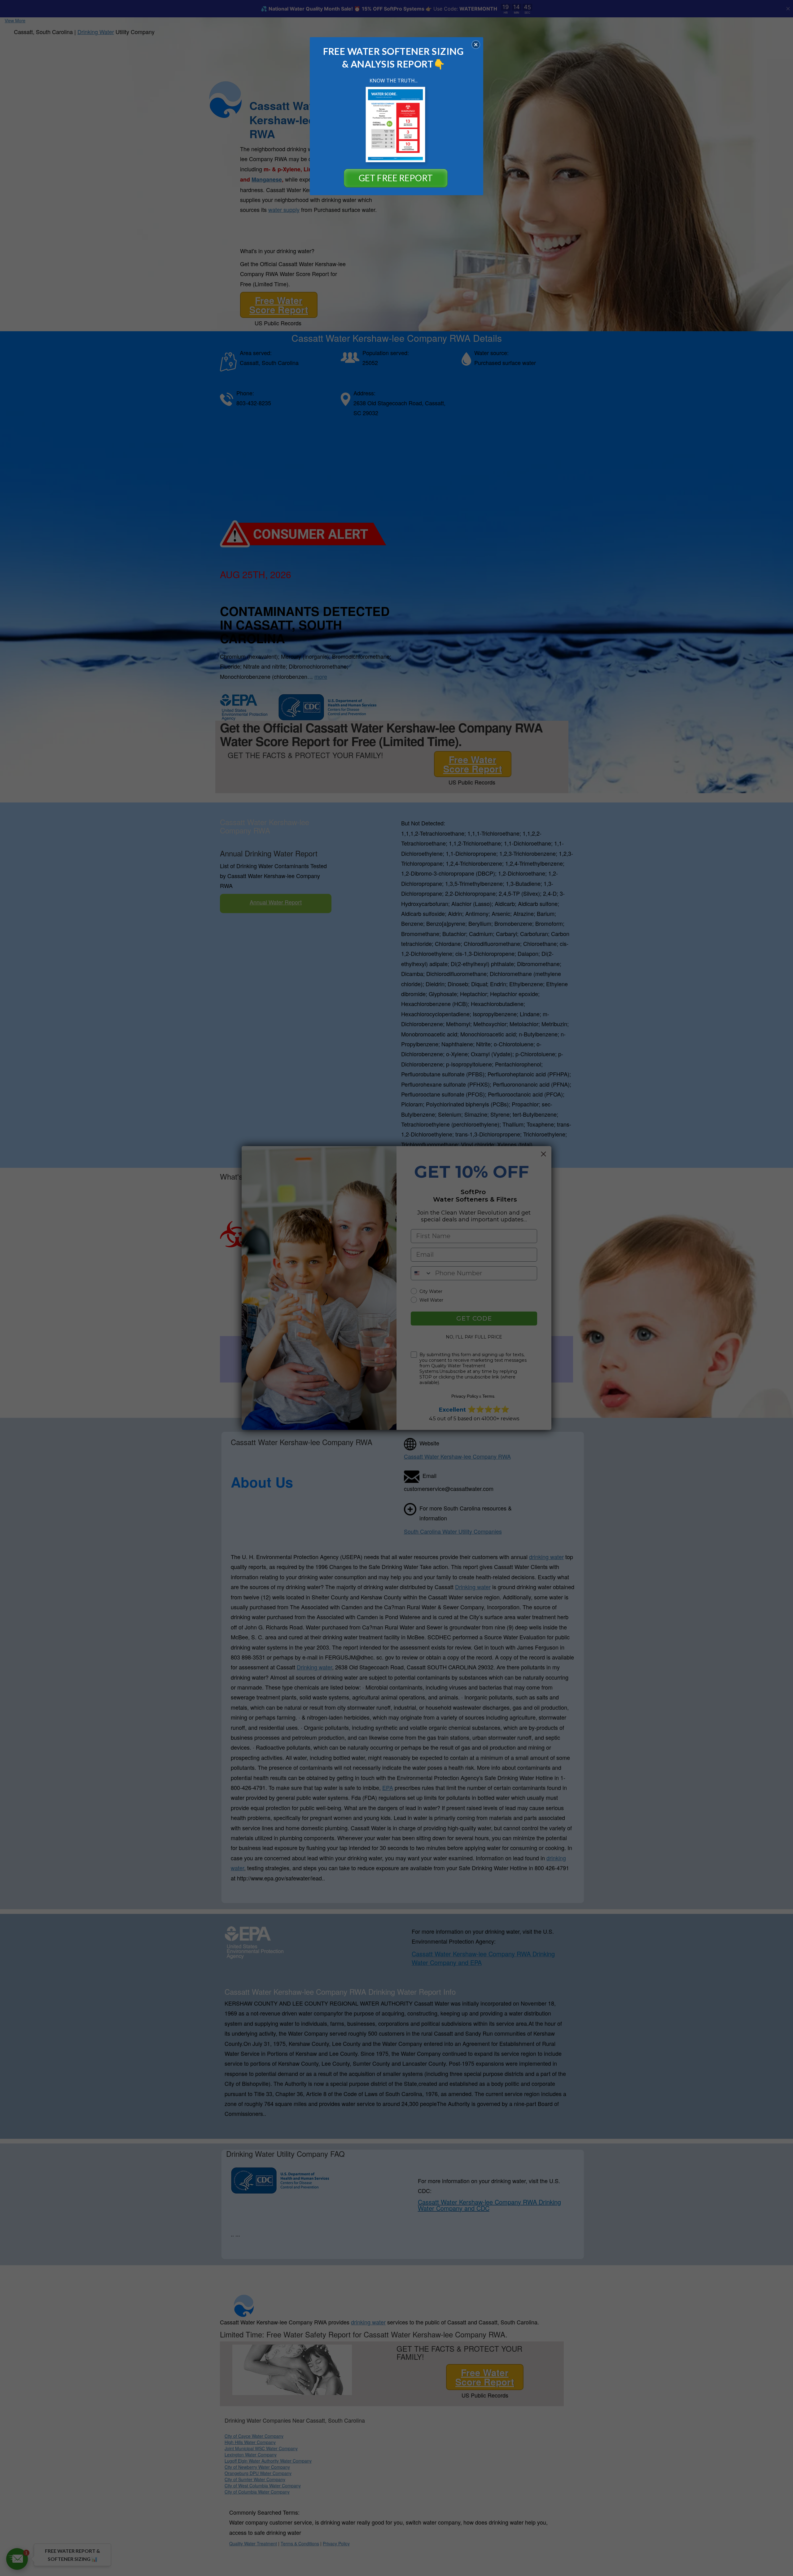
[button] (476, 45)
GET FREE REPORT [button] (396, 178)
